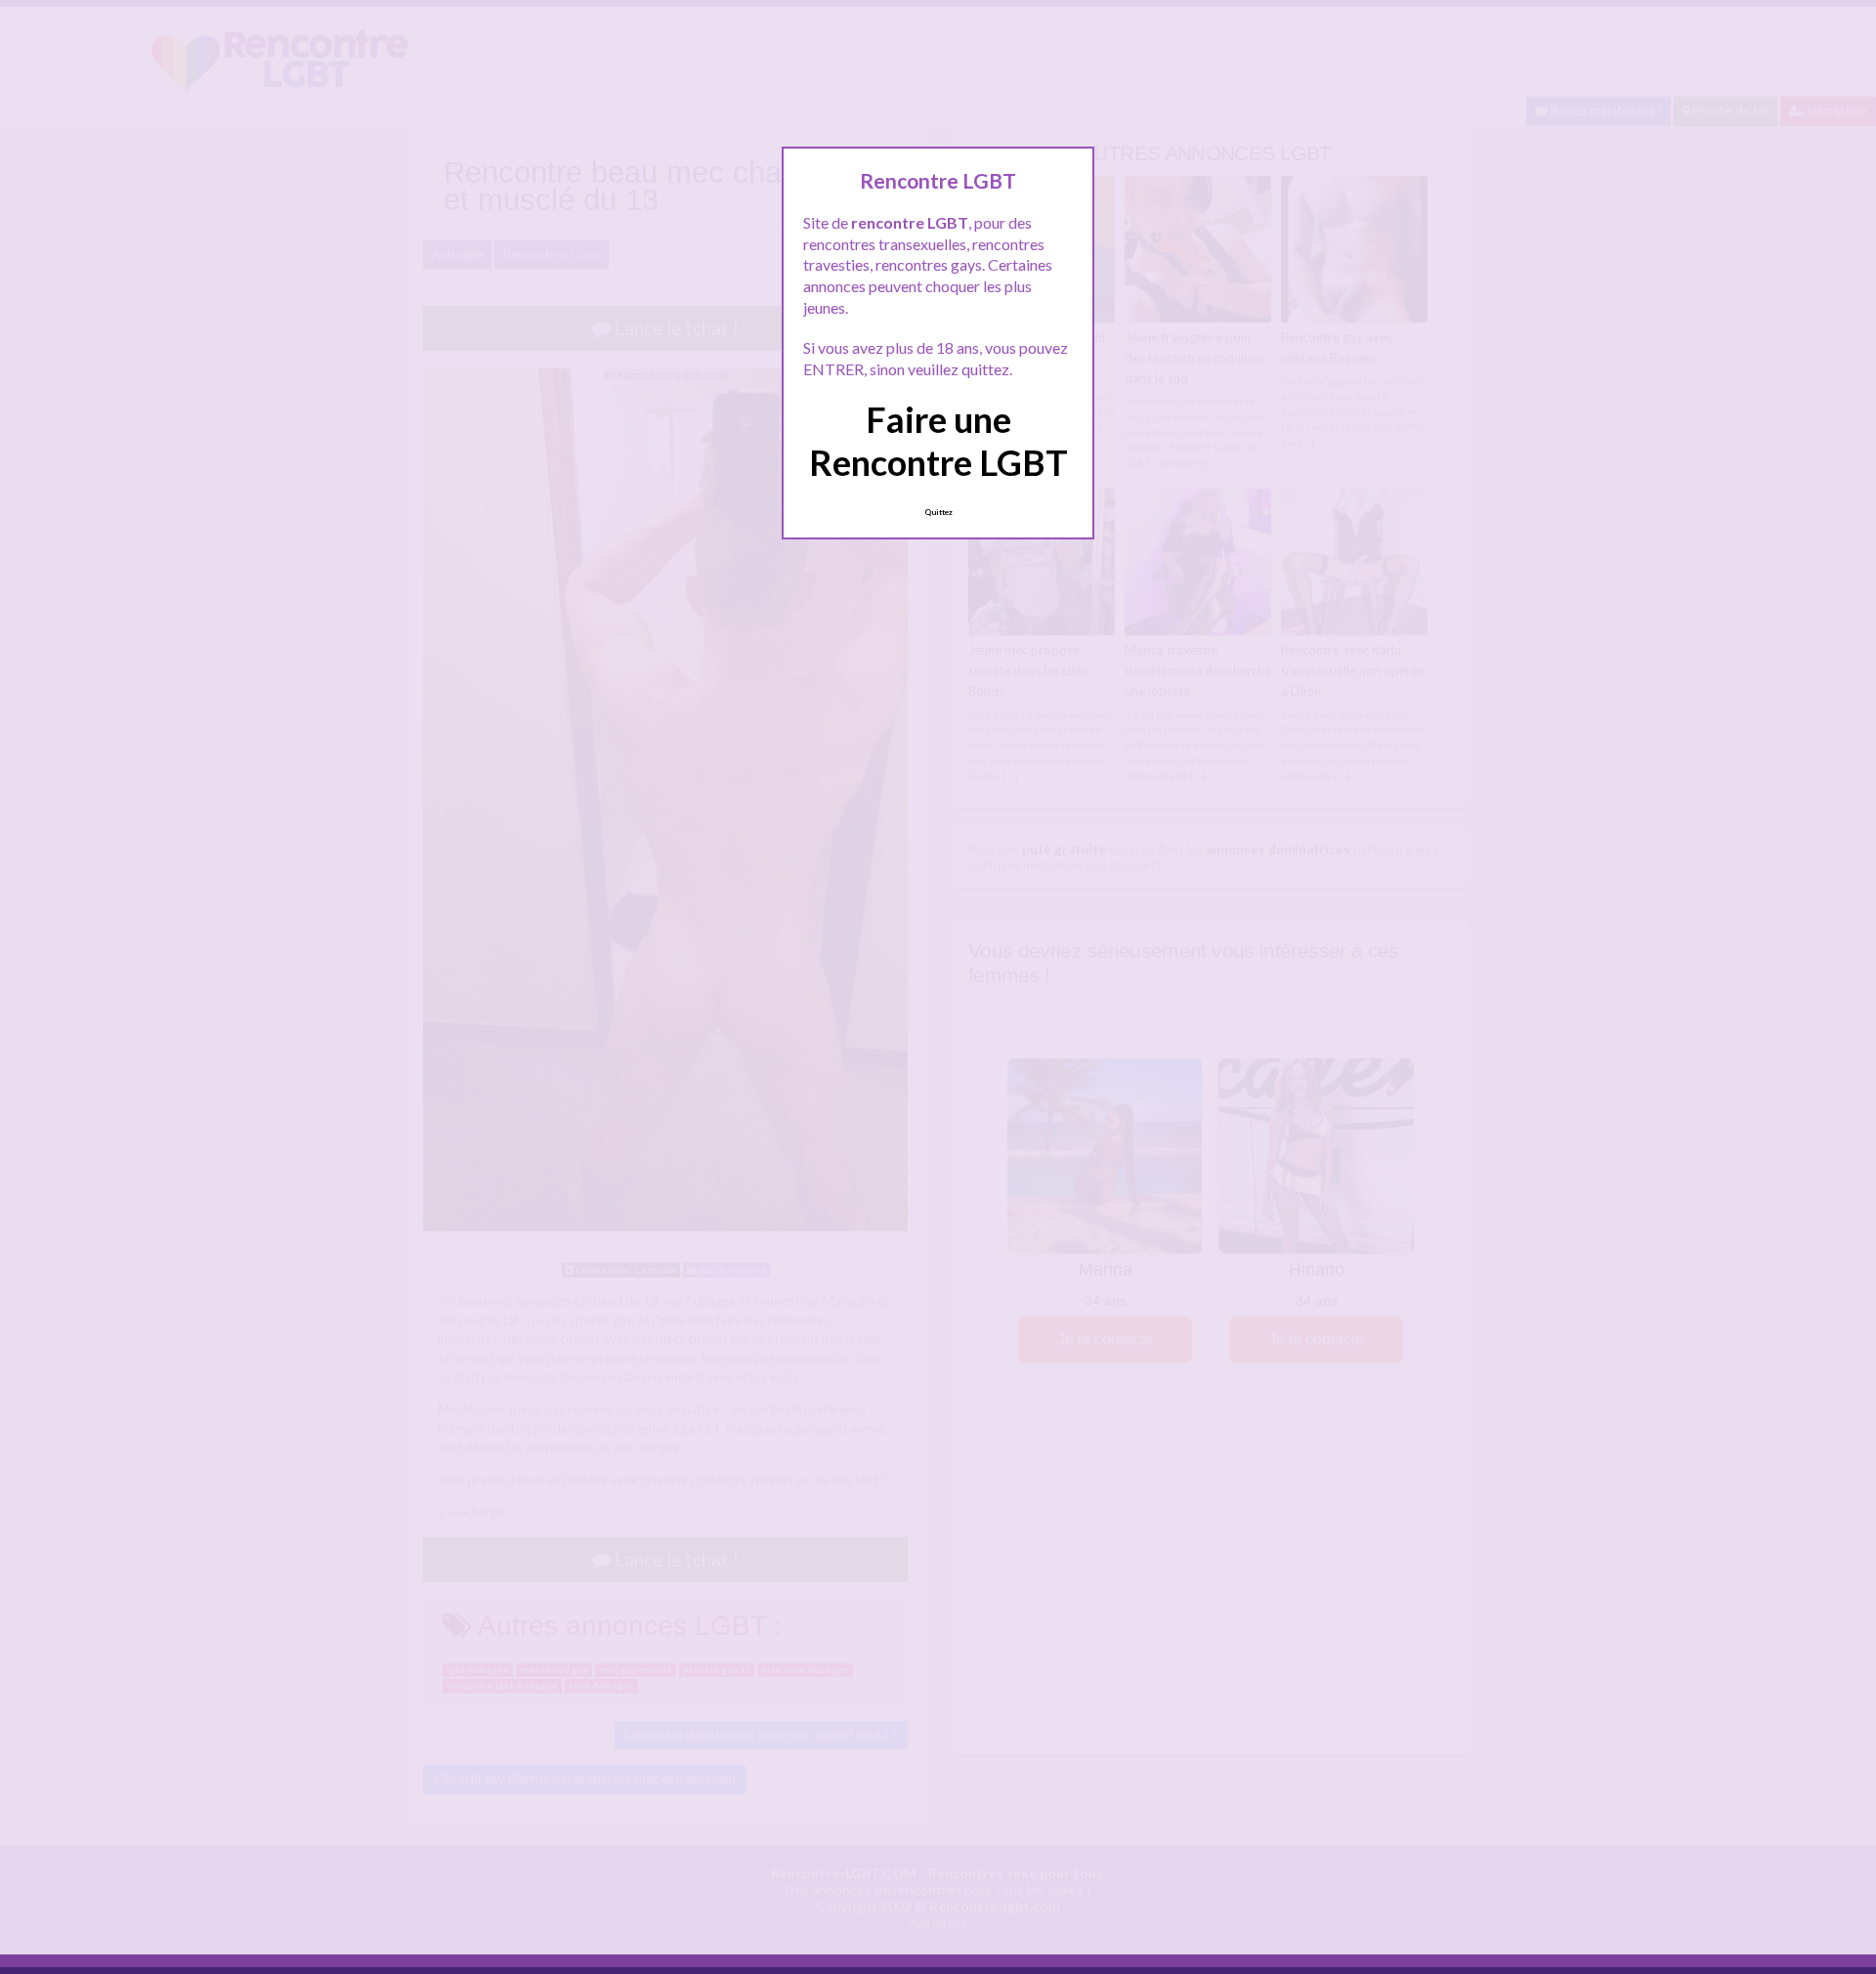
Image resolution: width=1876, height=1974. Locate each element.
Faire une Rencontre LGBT (938, 440)
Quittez (938, 512)
